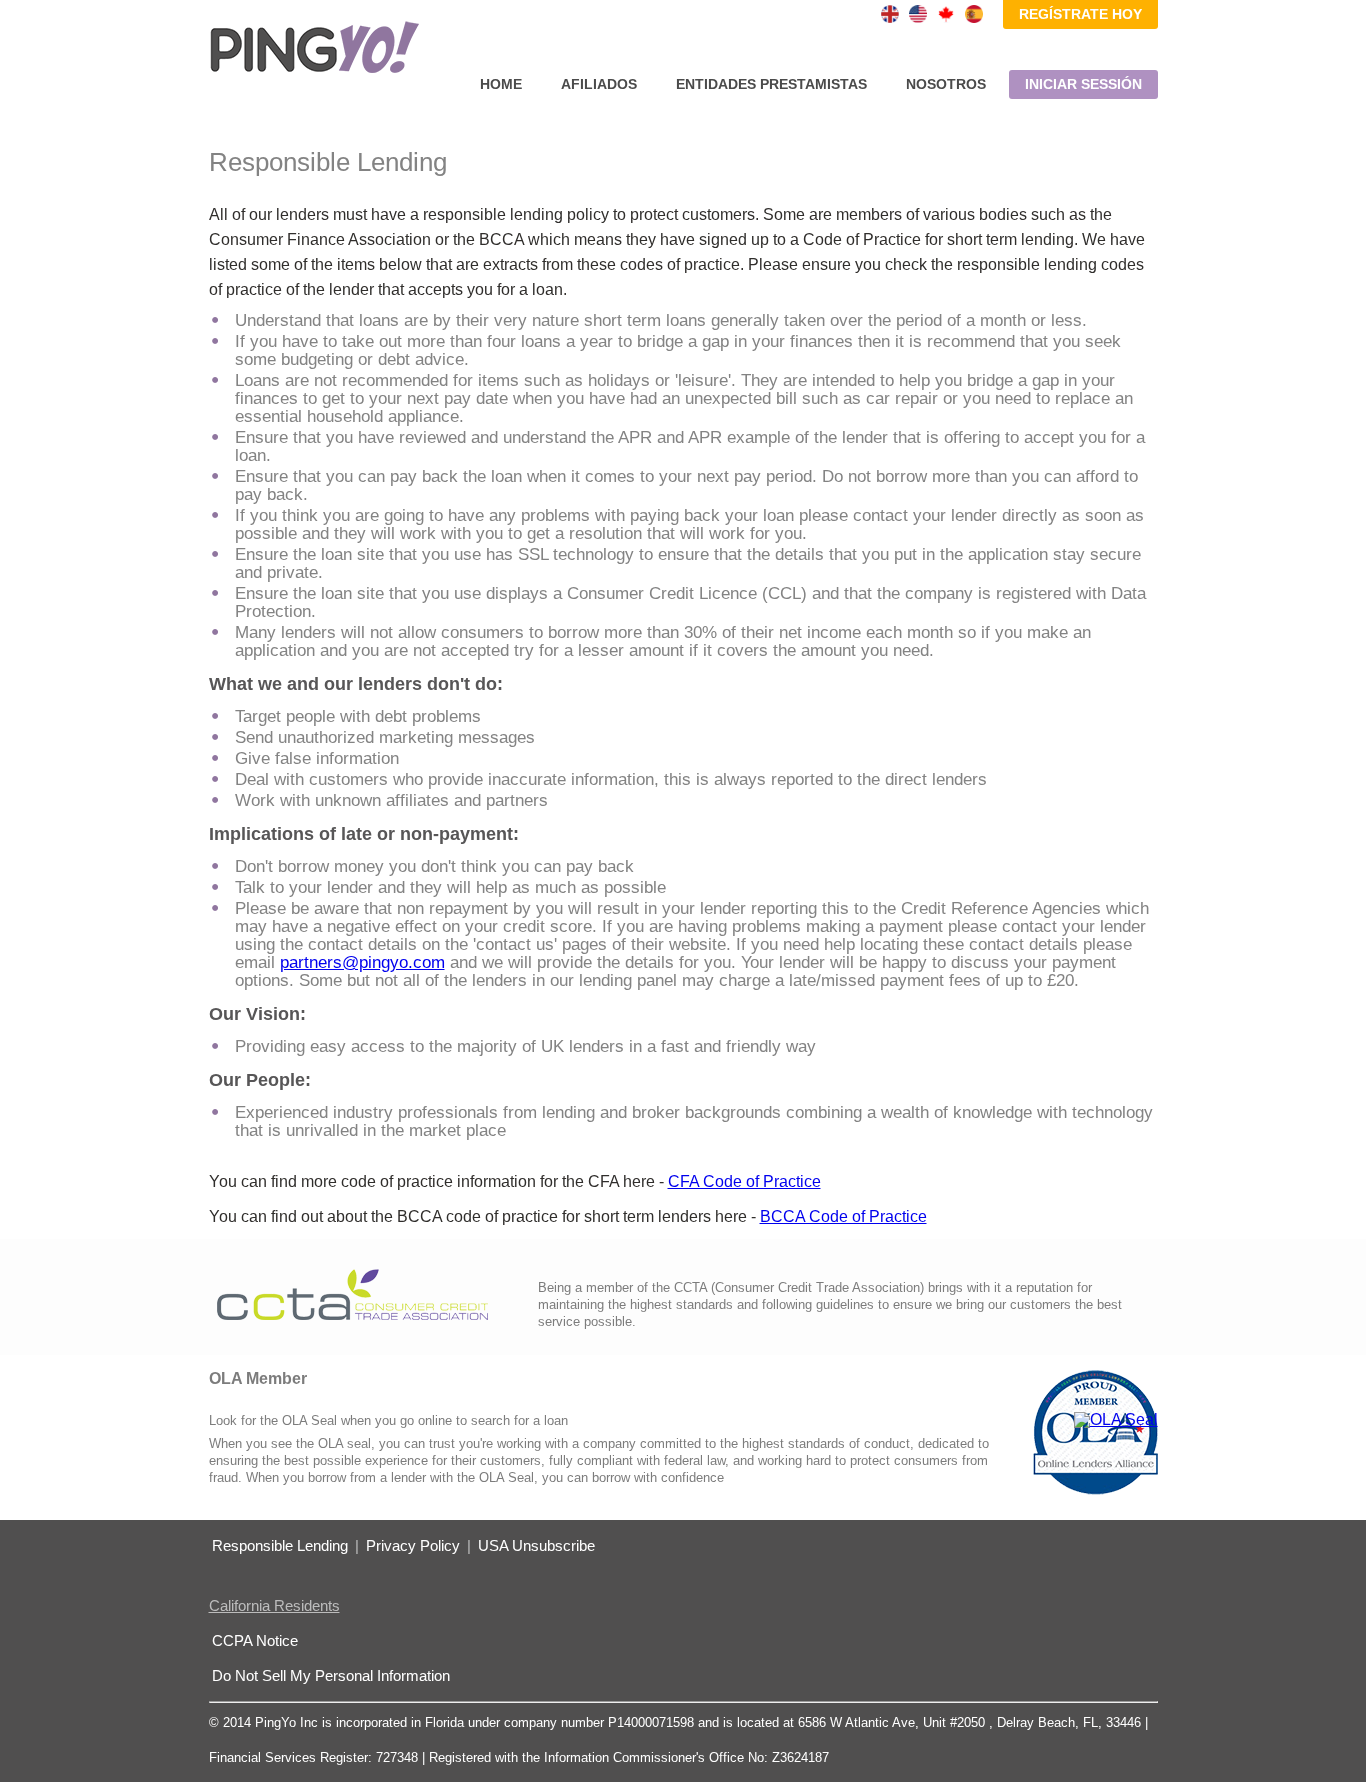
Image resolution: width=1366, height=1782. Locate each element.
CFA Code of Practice (744, 1181)
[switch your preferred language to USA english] (918, 14)
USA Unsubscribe (536, 1545)
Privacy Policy (413, 1545)
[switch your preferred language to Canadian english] (946, 14)
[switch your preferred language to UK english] (890, 14)
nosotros (946, 84)
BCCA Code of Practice (843, 1216)
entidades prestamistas (771, 84)
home (501, 84)
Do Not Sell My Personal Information (331, 1675)
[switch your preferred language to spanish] (974, 14)
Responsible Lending (280, 1545)
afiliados (599, 84)
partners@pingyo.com (362, 962)
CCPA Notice (255, 1640)
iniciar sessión (1083, 84)
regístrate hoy (1080, 14)
